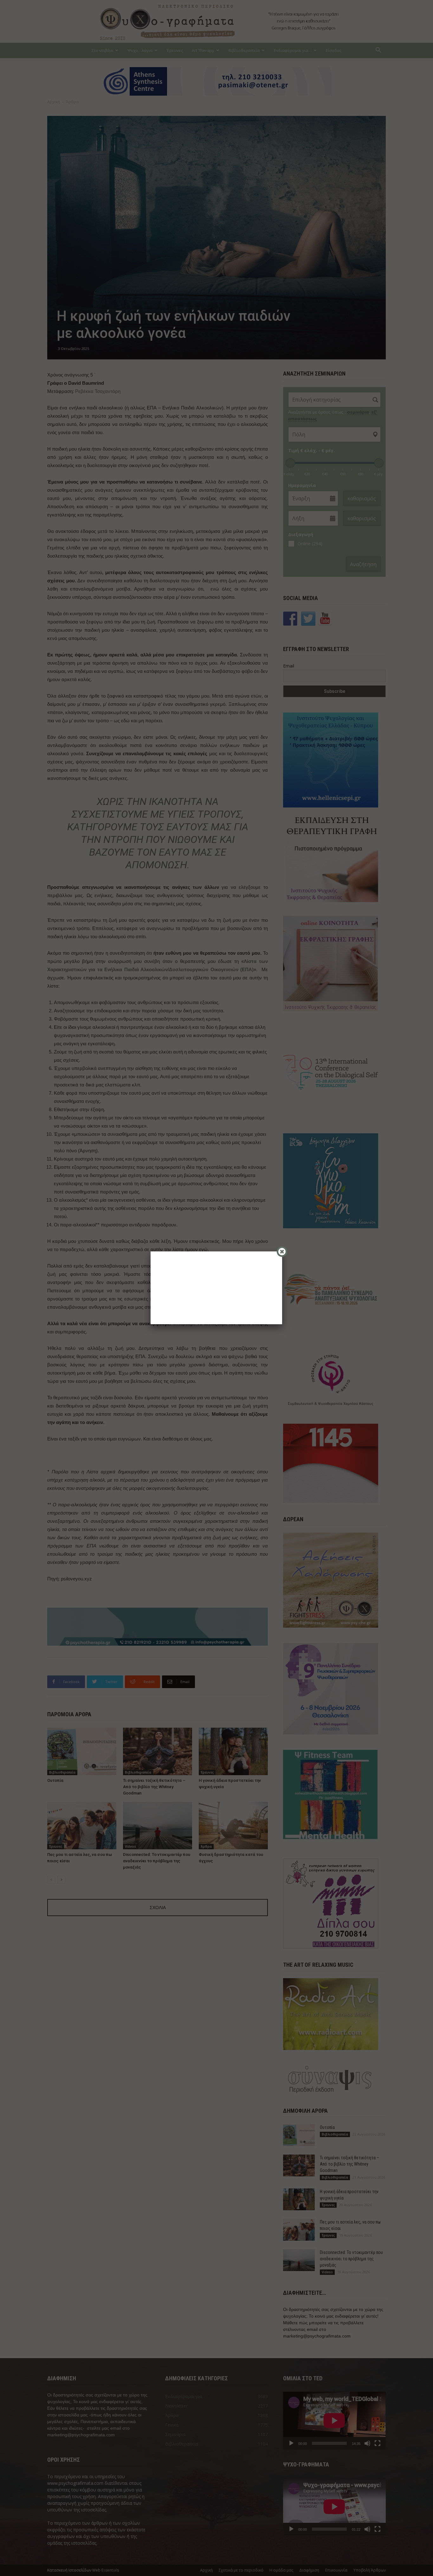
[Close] (282, 1252)
